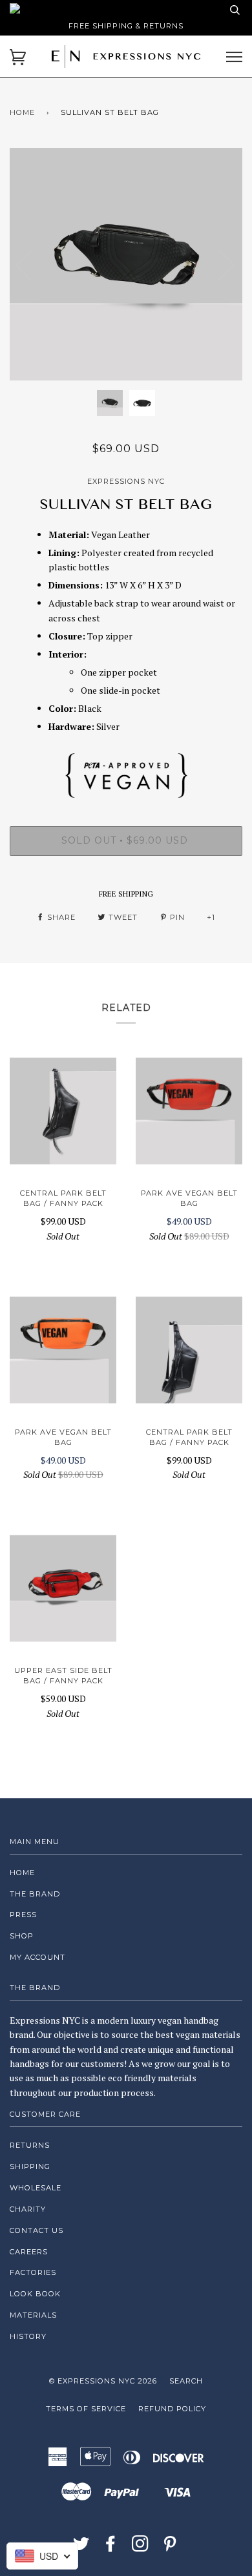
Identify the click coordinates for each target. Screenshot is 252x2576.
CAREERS (29, 2252)
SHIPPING (30, 2166)
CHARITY (28, 2209)
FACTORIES (33, 2272)
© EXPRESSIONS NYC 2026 (103, 2381)
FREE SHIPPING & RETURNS (126, 26)
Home (22, 112)
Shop (22, 1936)
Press (23, 1915)
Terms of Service (86, 2409)
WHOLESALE (36, 2188)
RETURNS (30, 2145)
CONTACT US (37, 2230)
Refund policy (172, 2409)
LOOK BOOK (35, 2294)
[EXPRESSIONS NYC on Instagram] (141, 2548)
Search (186, 2381)
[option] (126, 264)
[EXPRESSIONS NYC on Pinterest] (170, 2548)
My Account (37, 1957)
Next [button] (219, 264)
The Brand (35, 1894)
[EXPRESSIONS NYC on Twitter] (81, 2548)
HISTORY (28, 2336)
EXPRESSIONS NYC (126, 481)
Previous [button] (32, 264)
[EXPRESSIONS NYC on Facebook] (111, 2548)
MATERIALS (33, 2315)
